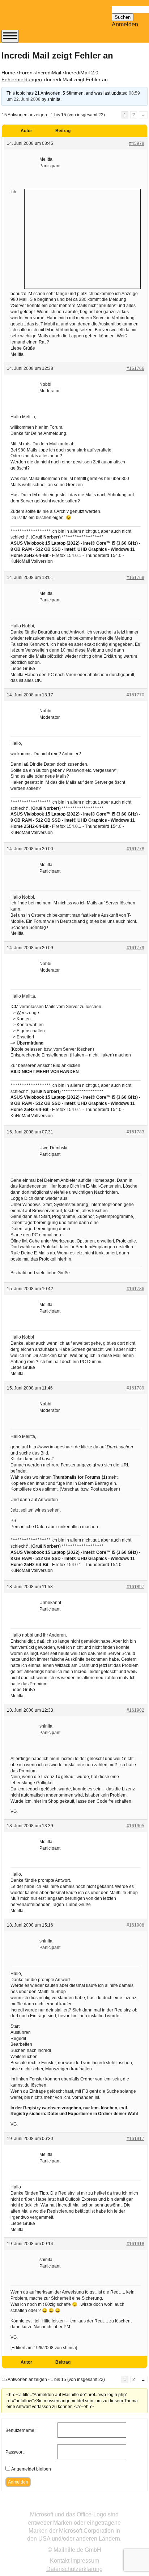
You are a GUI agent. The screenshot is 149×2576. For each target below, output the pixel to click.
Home (8, 73)
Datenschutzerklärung (74, 2569)
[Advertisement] (82, 238)
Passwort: (15, 2452)
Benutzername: (20, 2430)
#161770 (135, 695)
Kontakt (60, 2561)
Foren (26, 73)
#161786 (135, 1289)
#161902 (135, 1710)
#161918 (135, 2244)
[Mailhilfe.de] (41, 18)
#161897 (135, 1587)
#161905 (135, 1826)
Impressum (85, 2561)
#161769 (135, 578)
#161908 (135, 1925)
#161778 (135, 849)
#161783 (135, 1132)
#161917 (135, 2139)
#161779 (135, 948)
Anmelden (125, 24)
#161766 (135, 368)
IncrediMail (49, 73)
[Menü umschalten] (10, 36)
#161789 (135, 1388)
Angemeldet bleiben (31, 2469)
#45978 (137, 143)
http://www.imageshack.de (54, 1447)
